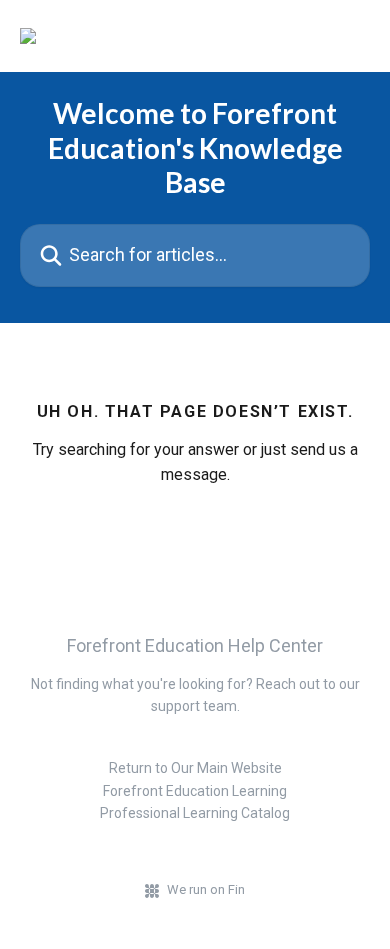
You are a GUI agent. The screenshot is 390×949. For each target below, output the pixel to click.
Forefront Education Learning (195, 791)
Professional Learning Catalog (195, 813)
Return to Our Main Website (195, 768)
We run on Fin (206, 889)
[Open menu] (352, 36)
